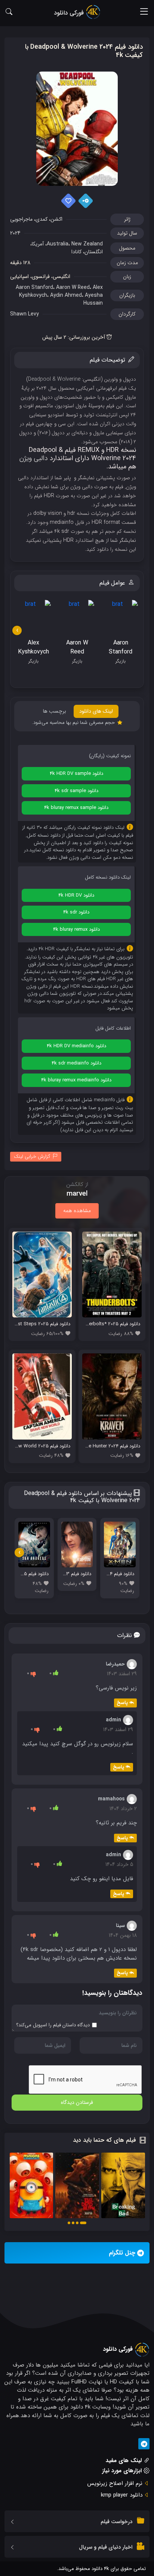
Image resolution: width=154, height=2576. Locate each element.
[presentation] (17, 630)
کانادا (76, 252)
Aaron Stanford (34, 287)
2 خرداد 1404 (123, 1809)
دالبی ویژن (34, 458)
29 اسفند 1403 (122, 1674)
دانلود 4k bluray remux (76, 929)
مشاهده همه (77, 1211)
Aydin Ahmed (66, 295)
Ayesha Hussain (93, 299)
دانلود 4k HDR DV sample (76, 774)
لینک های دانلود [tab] (96, 711)
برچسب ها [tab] (55, 711)
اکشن (56, 219)
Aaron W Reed (73, 287)
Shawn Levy (24, 314)
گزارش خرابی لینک (32, 1156)
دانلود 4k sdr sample (76, 791)
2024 (15, 233)
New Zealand (87, 244)
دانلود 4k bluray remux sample (76, 808)
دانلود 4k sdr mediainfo (76, 1063)
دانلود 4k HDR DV (76, 895)
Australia (58, 244)
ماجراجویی (21, 219)
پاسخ (122, 1703)
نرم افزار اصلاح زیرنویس (115, 2483)
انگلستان (94, 252)
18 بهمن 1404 (123, 1935)
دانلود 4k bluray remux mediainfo (76, 1080)
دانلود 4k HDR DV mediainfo (76, 1046)
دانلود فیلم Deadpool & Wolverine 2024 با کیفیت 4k (84, 51)
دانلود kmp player (122, 2495)
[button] (83, 2223)
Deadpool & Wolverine (54, 379)
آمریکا (38, 244)
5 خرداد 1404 (119, 1864)
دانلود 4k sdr (76, 912)
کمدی (41, 219)
